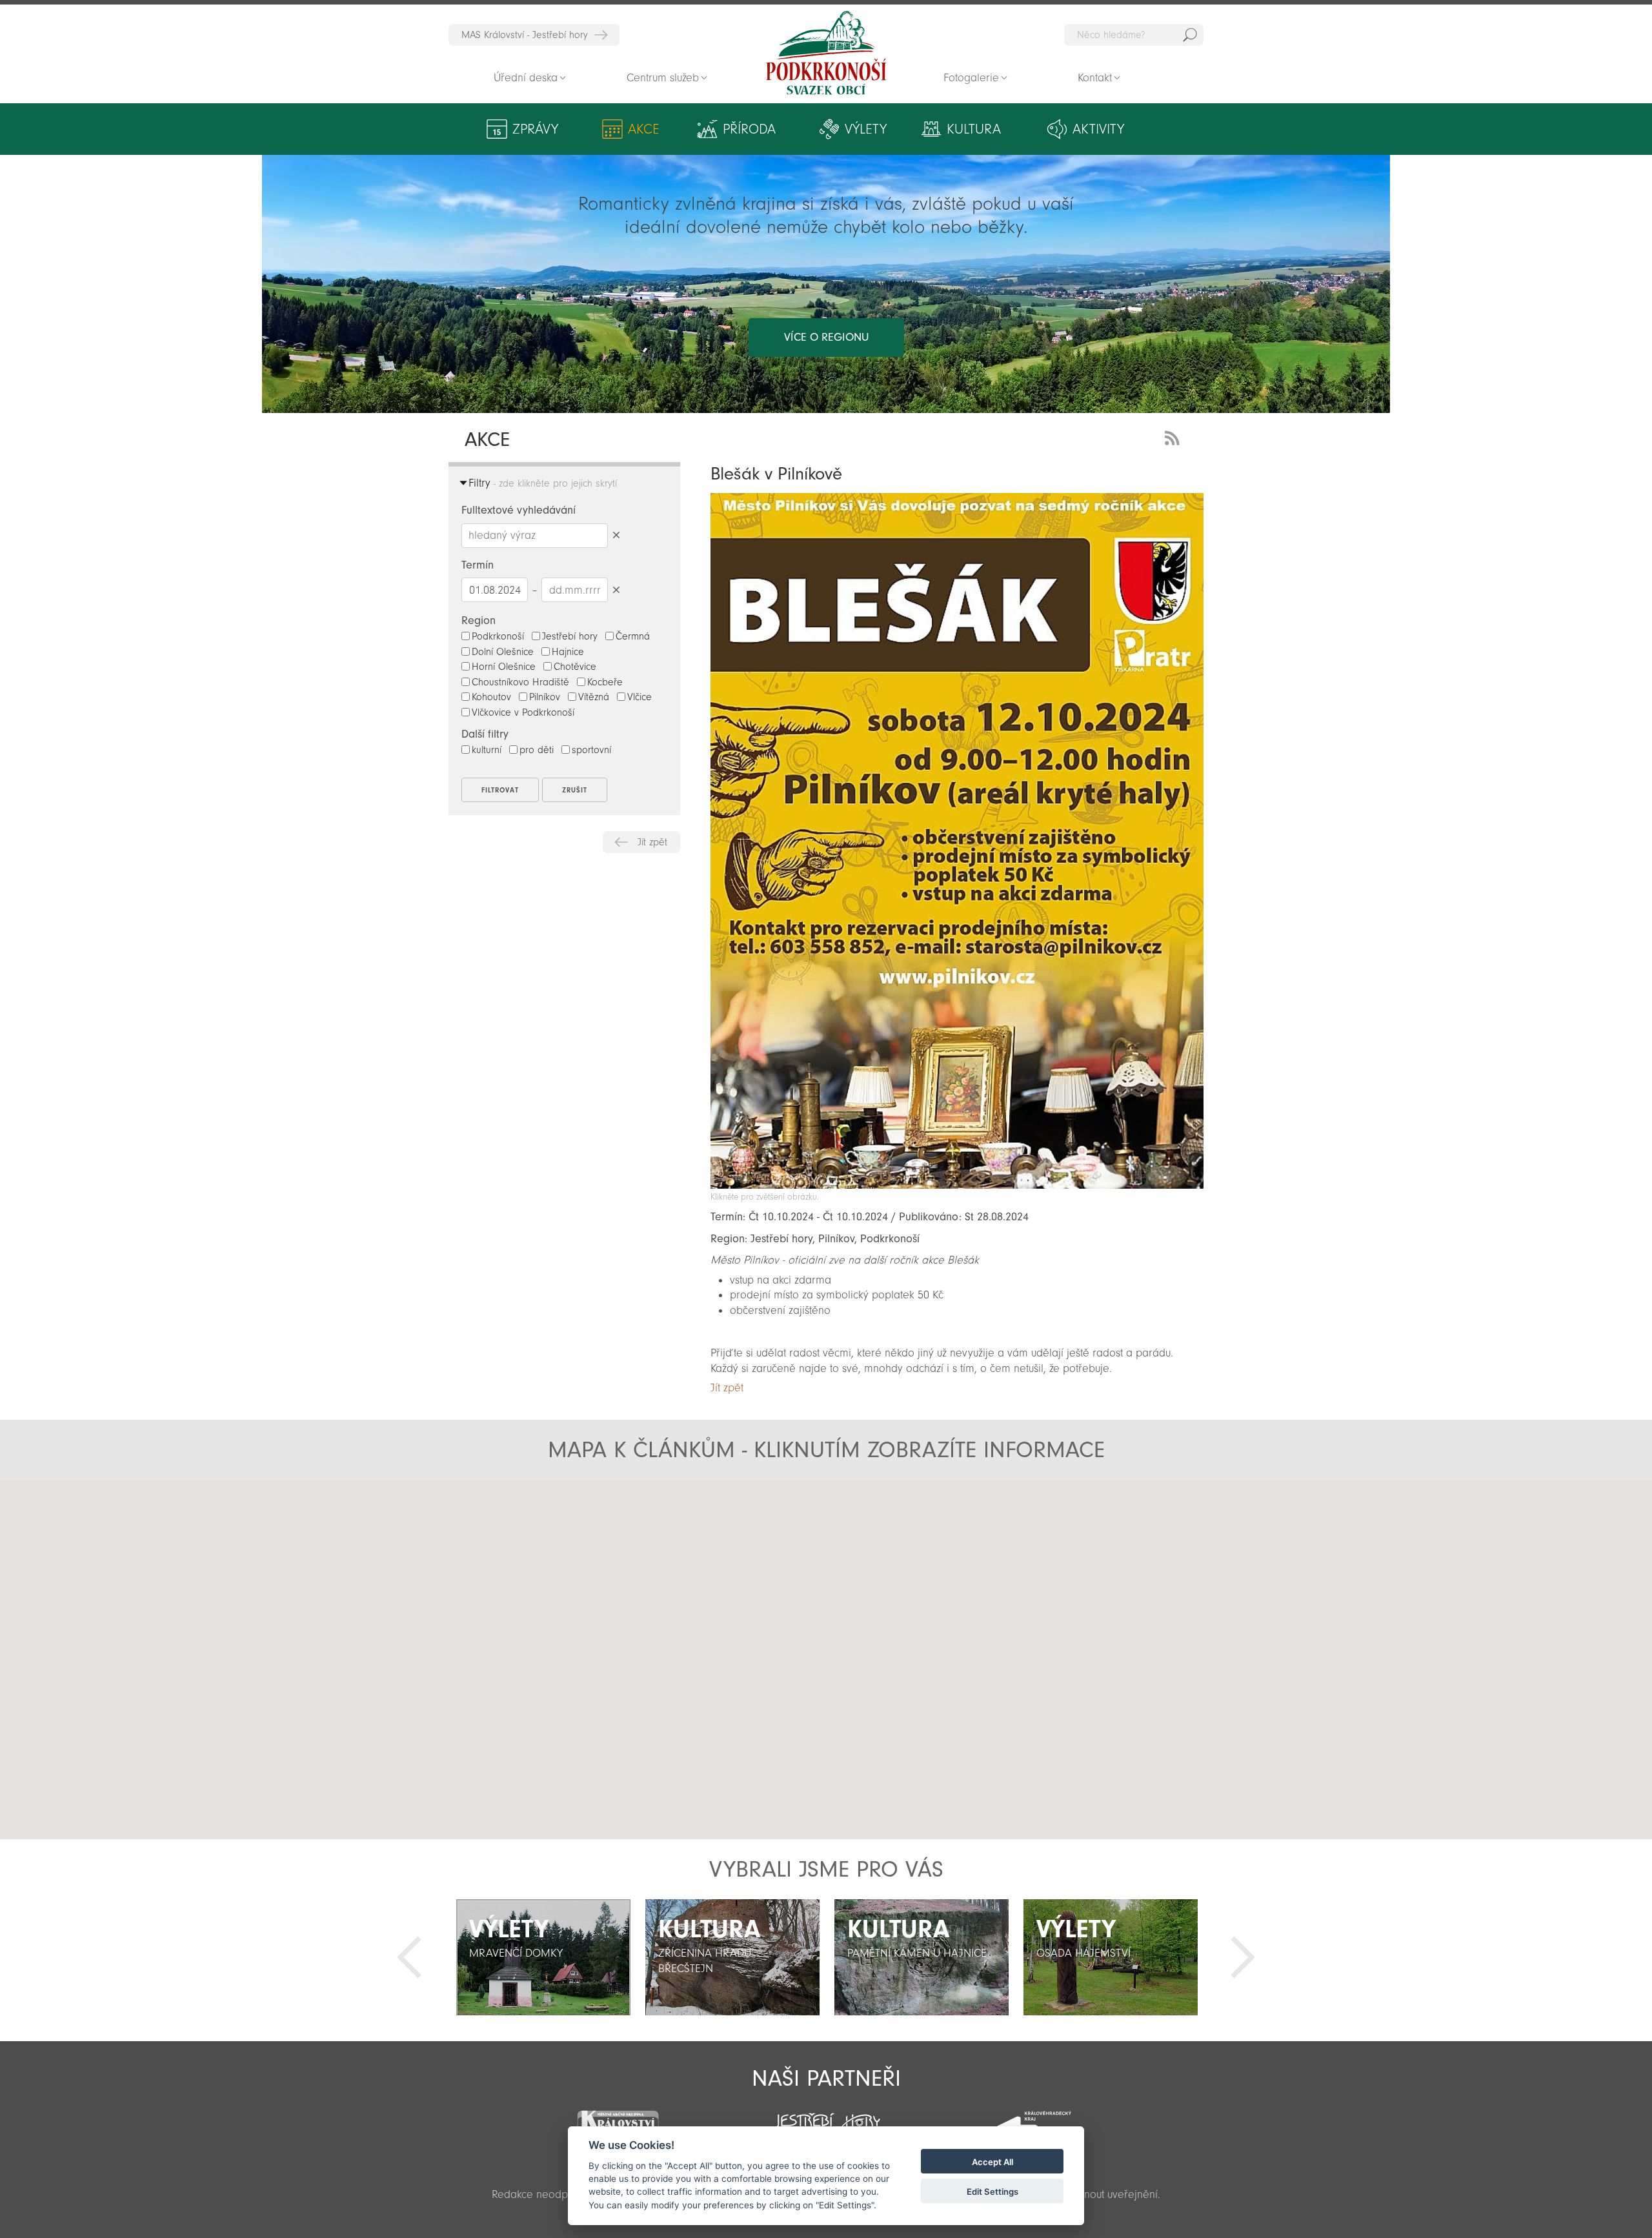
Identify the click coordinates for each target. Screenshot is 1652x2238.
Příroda (749, 129)
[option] (543, 1957)
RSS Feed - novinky (1174, 437)
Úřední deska (526, 78)
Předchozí (409, 1957)
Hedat (1190, 35)
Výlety (866, 129)
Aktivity (1098, 129)
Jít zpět (652, 842)
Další (1243, 1957)
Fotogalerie (971, 78)
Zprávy (535, 129)
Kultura (974, 129)
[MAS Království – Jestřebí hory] (618, 2118)
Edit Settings (992, 2192)
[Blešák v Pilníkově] (957, 1185)
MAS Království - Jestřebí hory (525, 35)
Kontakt (1095, 78)
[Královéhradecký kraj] (1034, 2120)
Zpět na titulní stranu (826, 53)
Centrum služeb (663, 78)
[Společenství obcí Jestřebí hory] (826, 2118)
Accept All (992, 2162)
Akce (644, 129)
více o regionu (826, 337)
